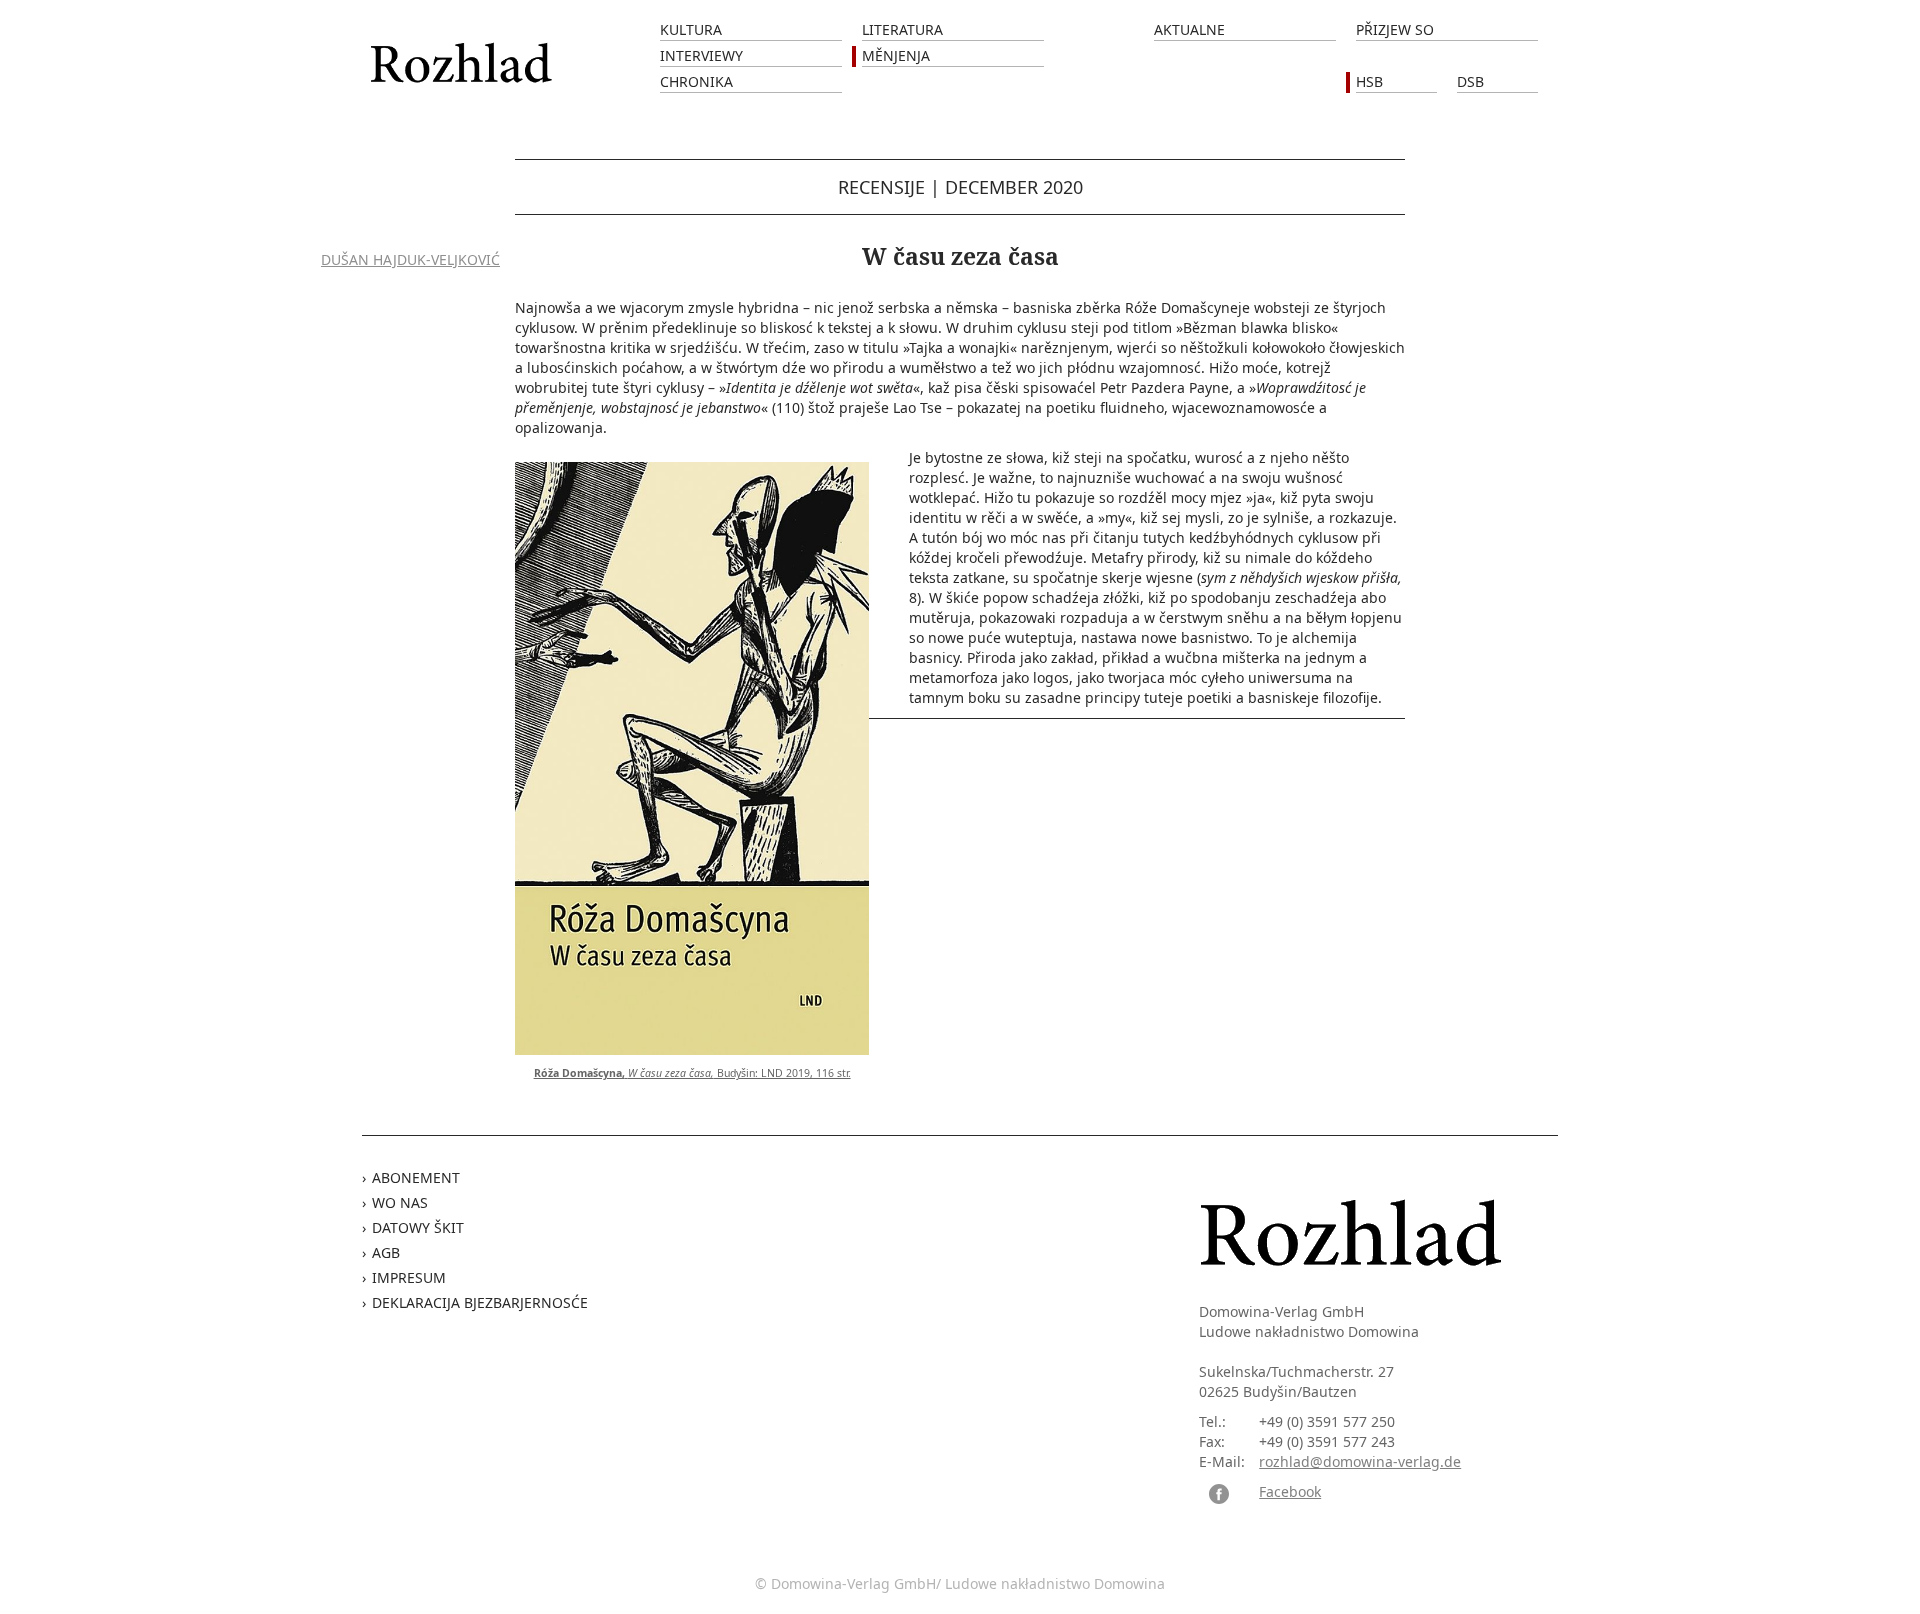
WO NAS (400, 1202)
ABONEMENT (416, 1177)
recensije (881, 187)
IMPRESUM (409, 1277)
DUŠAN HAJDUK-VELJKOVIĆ (410, 259)
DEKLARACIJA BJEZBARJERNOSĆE (480, 1302)
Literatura (902, 29)
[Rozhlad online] (464, 52)
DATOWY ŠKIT (418, 1227)
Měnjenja (896, 55)
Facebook (1290, 1491)
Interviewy (701, 55)
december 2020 (1014, 187)
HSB (1369, 81)
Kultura (691, 29)
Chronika (696, 81)
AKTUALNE (1189, 29)
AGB (386, 1252)
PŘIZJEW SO (1395, 29)
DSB (1470, 81)
